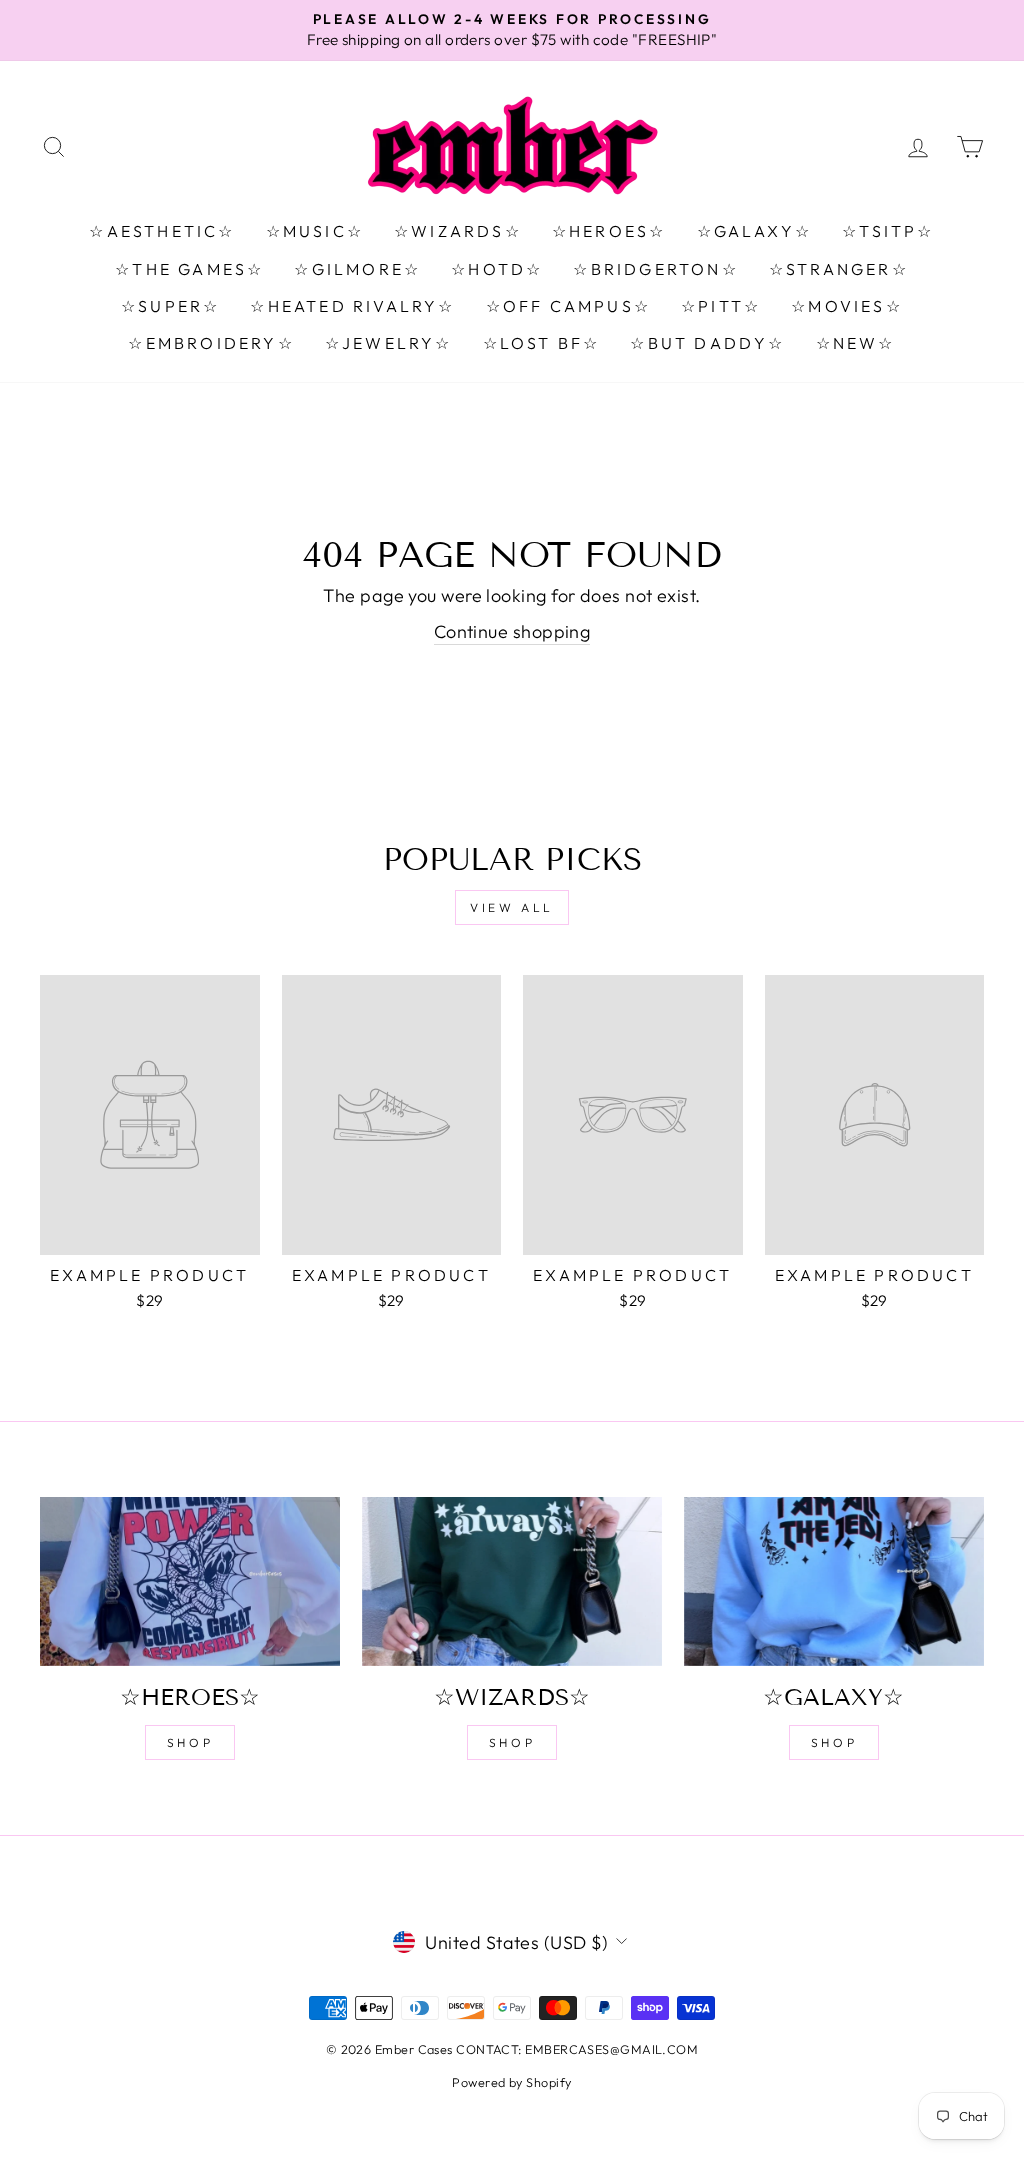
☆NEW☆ (856, 343)
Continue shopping (512, 631)
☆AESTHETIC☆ (162, 231)
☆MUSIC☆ (315, 231)
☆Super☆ (170, 306)
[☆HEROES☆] (190, 1581)
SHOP (190, 1742)
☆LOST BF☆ (542, 343)
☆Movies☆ (847, 306)
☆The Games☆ (189, 269)
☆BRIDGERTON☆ (655, 269)
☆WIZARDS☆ (458, 231)
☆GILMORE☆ (357, 269)
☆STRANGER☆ (839, 269)
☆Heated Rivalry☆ (352, 306)
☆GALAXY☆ (755, 231)
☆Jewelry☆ (389, 343)
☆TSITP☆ (888, 231)
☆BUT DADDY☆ (707, 343)
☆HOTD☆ (497, 269)
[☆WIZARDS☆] (512, 1581)
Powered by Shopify (511, 2082)
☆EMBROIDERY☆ (211, 343)
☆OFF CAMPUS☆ (568, 306)
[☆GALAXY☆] (834, 1581)
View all (512, 907)
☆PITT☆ (721, 306)
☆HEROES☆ (609, 231)
